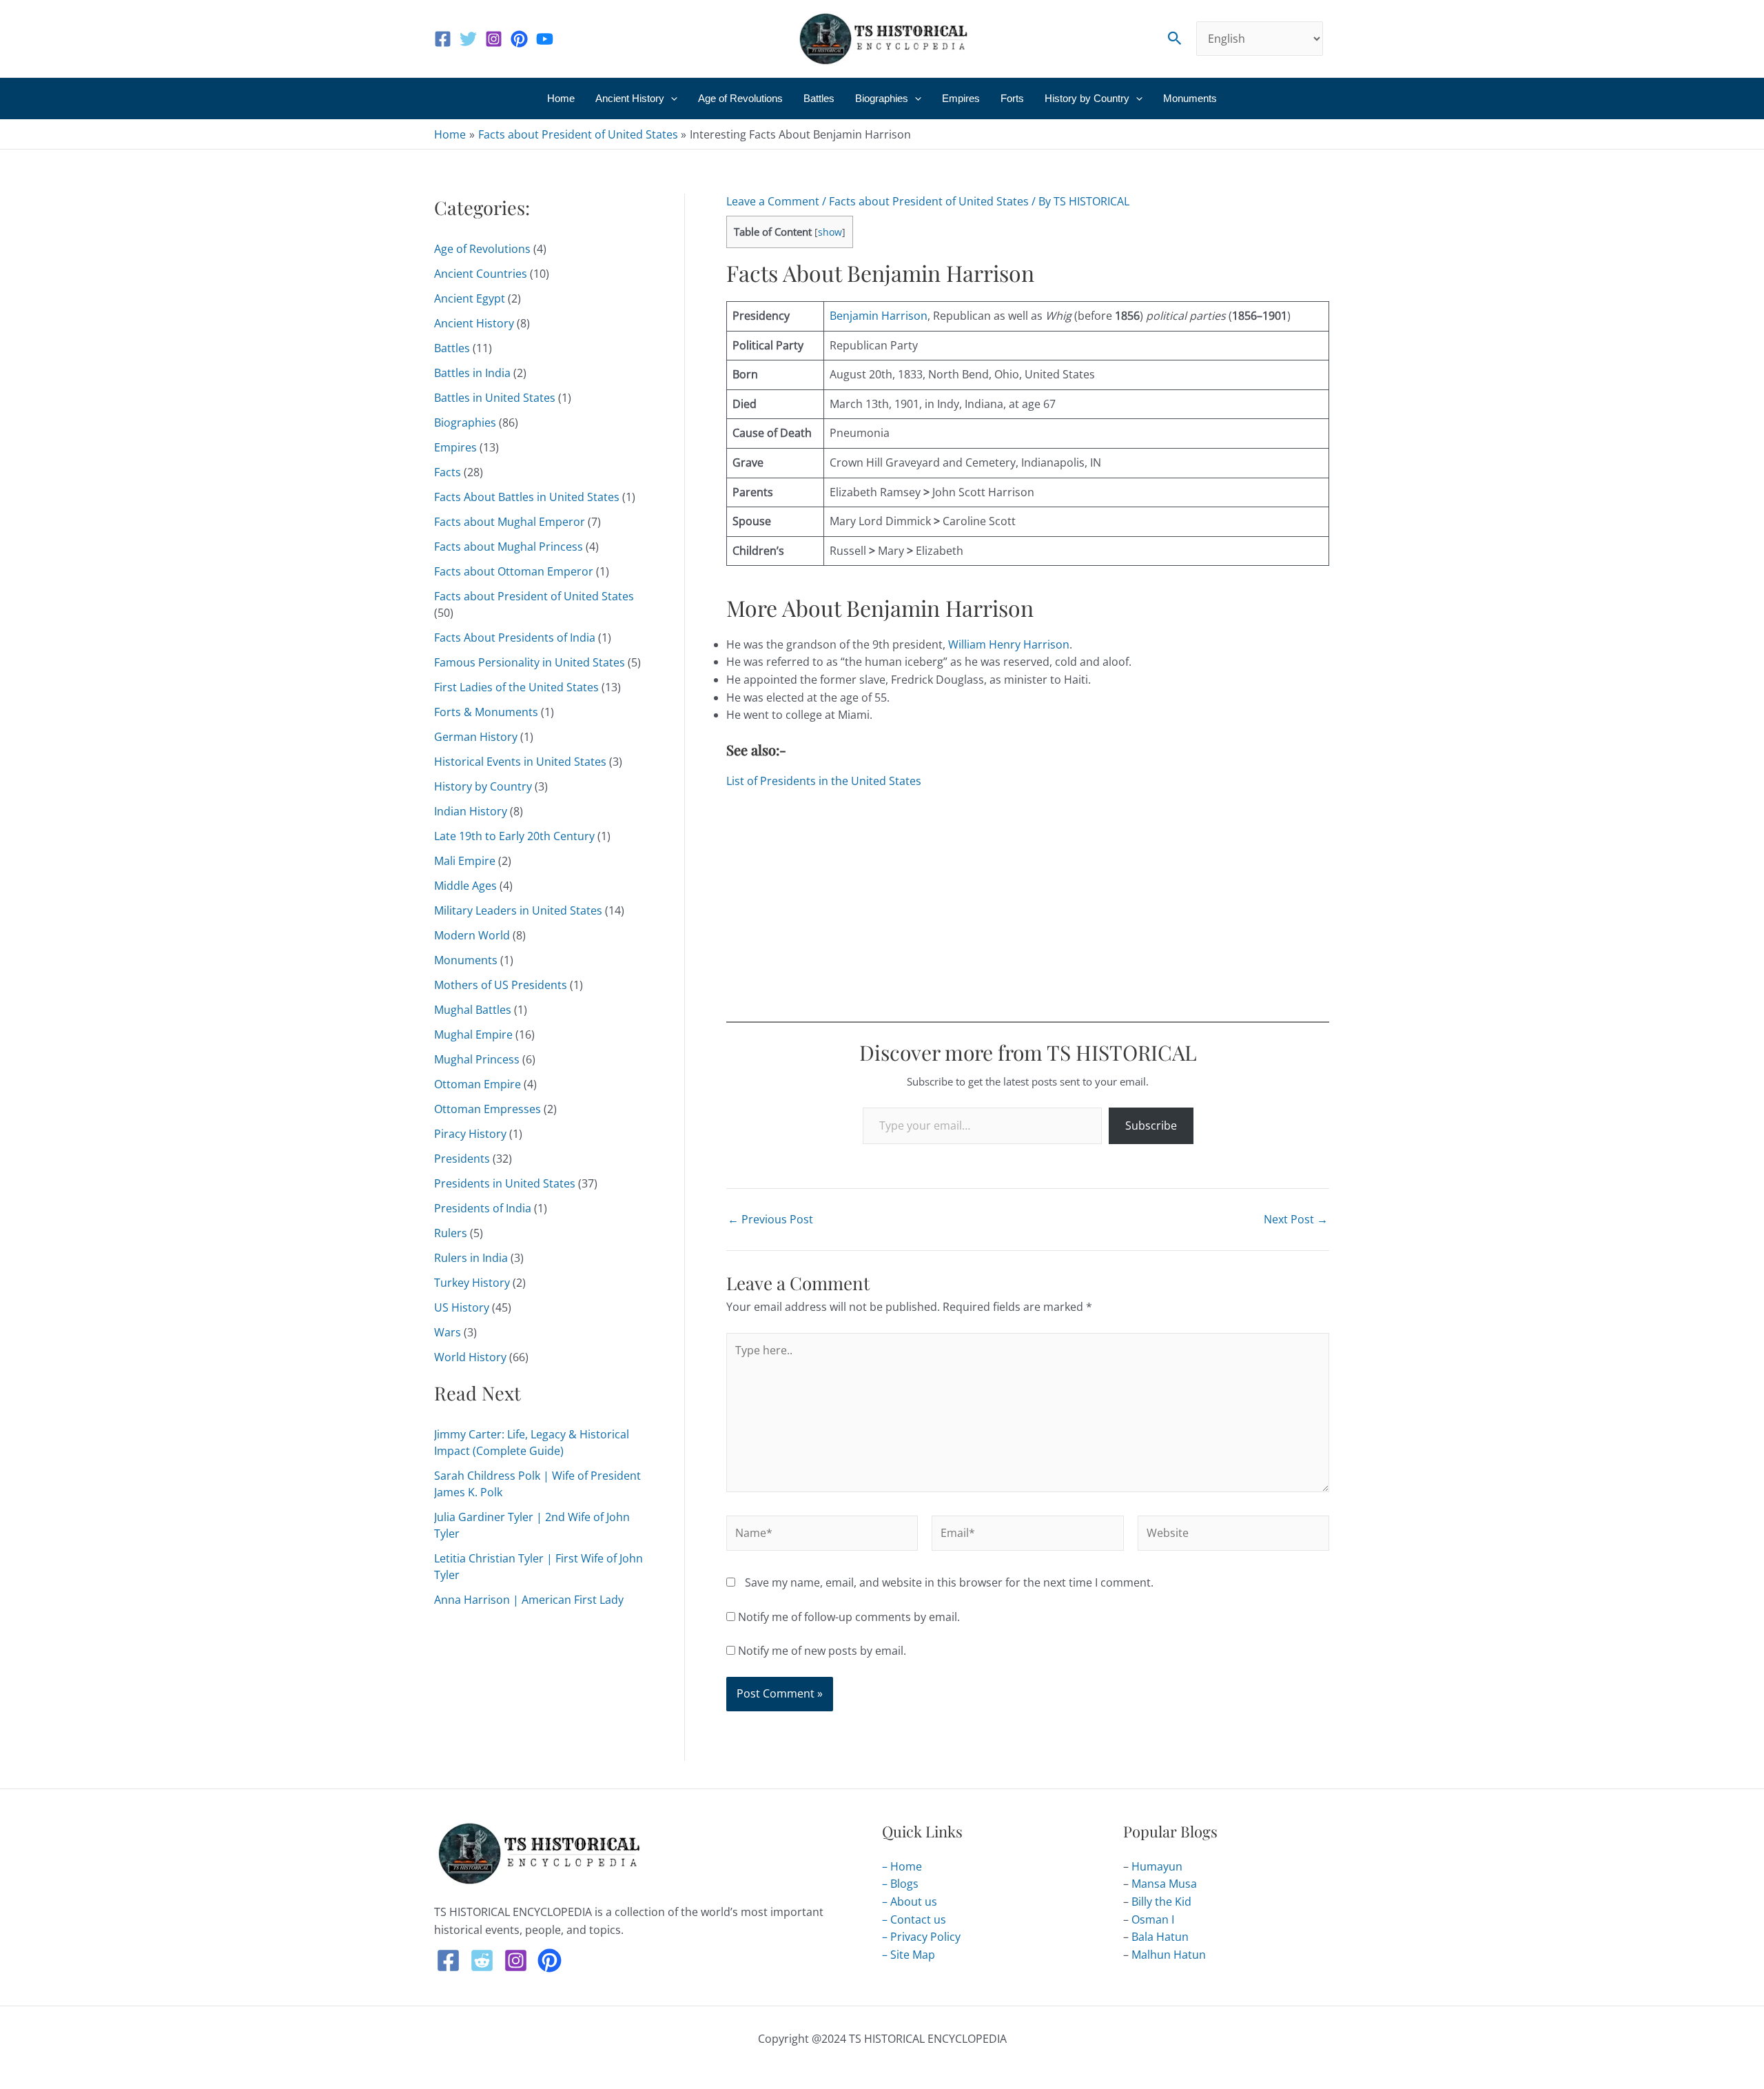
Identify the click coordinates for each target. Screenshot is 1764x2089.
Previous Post (770, 1219)
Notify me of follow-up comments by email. (849, 1617)
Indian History (471, 811)
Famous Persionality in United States (530, 662)
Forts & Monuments (486, 712)
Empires (961, 98)
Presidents (462, 1159)
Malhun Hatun (1169, 1955)
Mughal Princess (477, 1059)
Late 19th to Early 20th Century (514, 836)
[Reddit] (482, 1960)
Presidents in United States (505, 1183)
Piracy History (470, 1134)
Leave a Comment (773, 201)
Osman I (1153, 1919)
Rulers (451, 1233)
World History (470, 1357)
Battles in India (472, 373)
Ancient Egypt (470, 298)
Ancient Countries (481, 274)
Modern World (472, 935)
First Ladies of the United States (516, 687)
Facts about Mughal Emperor (510, 522)
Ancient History (630, 98)
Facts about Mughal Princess (509, 547)
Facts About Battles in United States (527, 497)
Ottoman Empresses (488, 1109)
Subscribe (1151, 1125)
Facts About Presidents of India (515, 638)
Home (561, 98)
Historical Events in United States (520, 762)
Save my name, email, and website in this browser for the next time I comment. (949, 1582)
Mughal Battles (473, 1010)
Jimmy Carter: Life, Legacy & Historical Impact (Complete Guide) (532, 1443)
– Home (902, 1866)
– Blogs (900, 1884)
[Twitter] (468, 39)
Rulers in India (471, 1258)
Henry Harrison (1029, 644)
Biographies (882, 98)
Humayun (1157, 1866)
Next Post (1296, 1219)
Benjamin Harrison (879, 316)
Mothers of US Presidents (501, 985)
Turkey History (472, 1283)
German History (476, 737)
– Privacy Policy (921, 1937)
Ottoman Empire (478, 1084)
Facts (448, 472)
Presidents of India (483, 1208)
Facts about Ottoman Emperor (514, 571)
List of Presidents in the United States (824, 781)
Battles (819, 98)
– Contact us (914, 1919)
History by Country (1087, 98)
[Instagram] (494, 39)
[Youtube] (545, 39)
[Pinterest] (519, 39)
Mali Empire (465, 861)
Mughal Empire (473, 1035)
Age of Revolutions (740, 98)
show (830, 232)
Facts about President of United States (534, 596)
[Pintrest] (550, 1960)
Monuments (1190, 98)
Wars (448, 1332)
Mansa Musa (1164, 1884)
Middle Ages (465, 886)
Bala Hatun (1160, 1937)
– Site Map (909, 1955)
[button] (1175, 39)
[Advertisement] (1028, 903)
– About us (910, 1902)
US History (462, 1307)
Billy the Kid (1161, 1902)
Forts (1012, 98)
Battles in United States (495, 398)
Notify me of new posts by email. (822, 1651)
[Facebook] (443, 39)
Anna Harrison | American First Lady (529, 1600)
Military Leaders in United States (518, 910)
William (967, 644)
